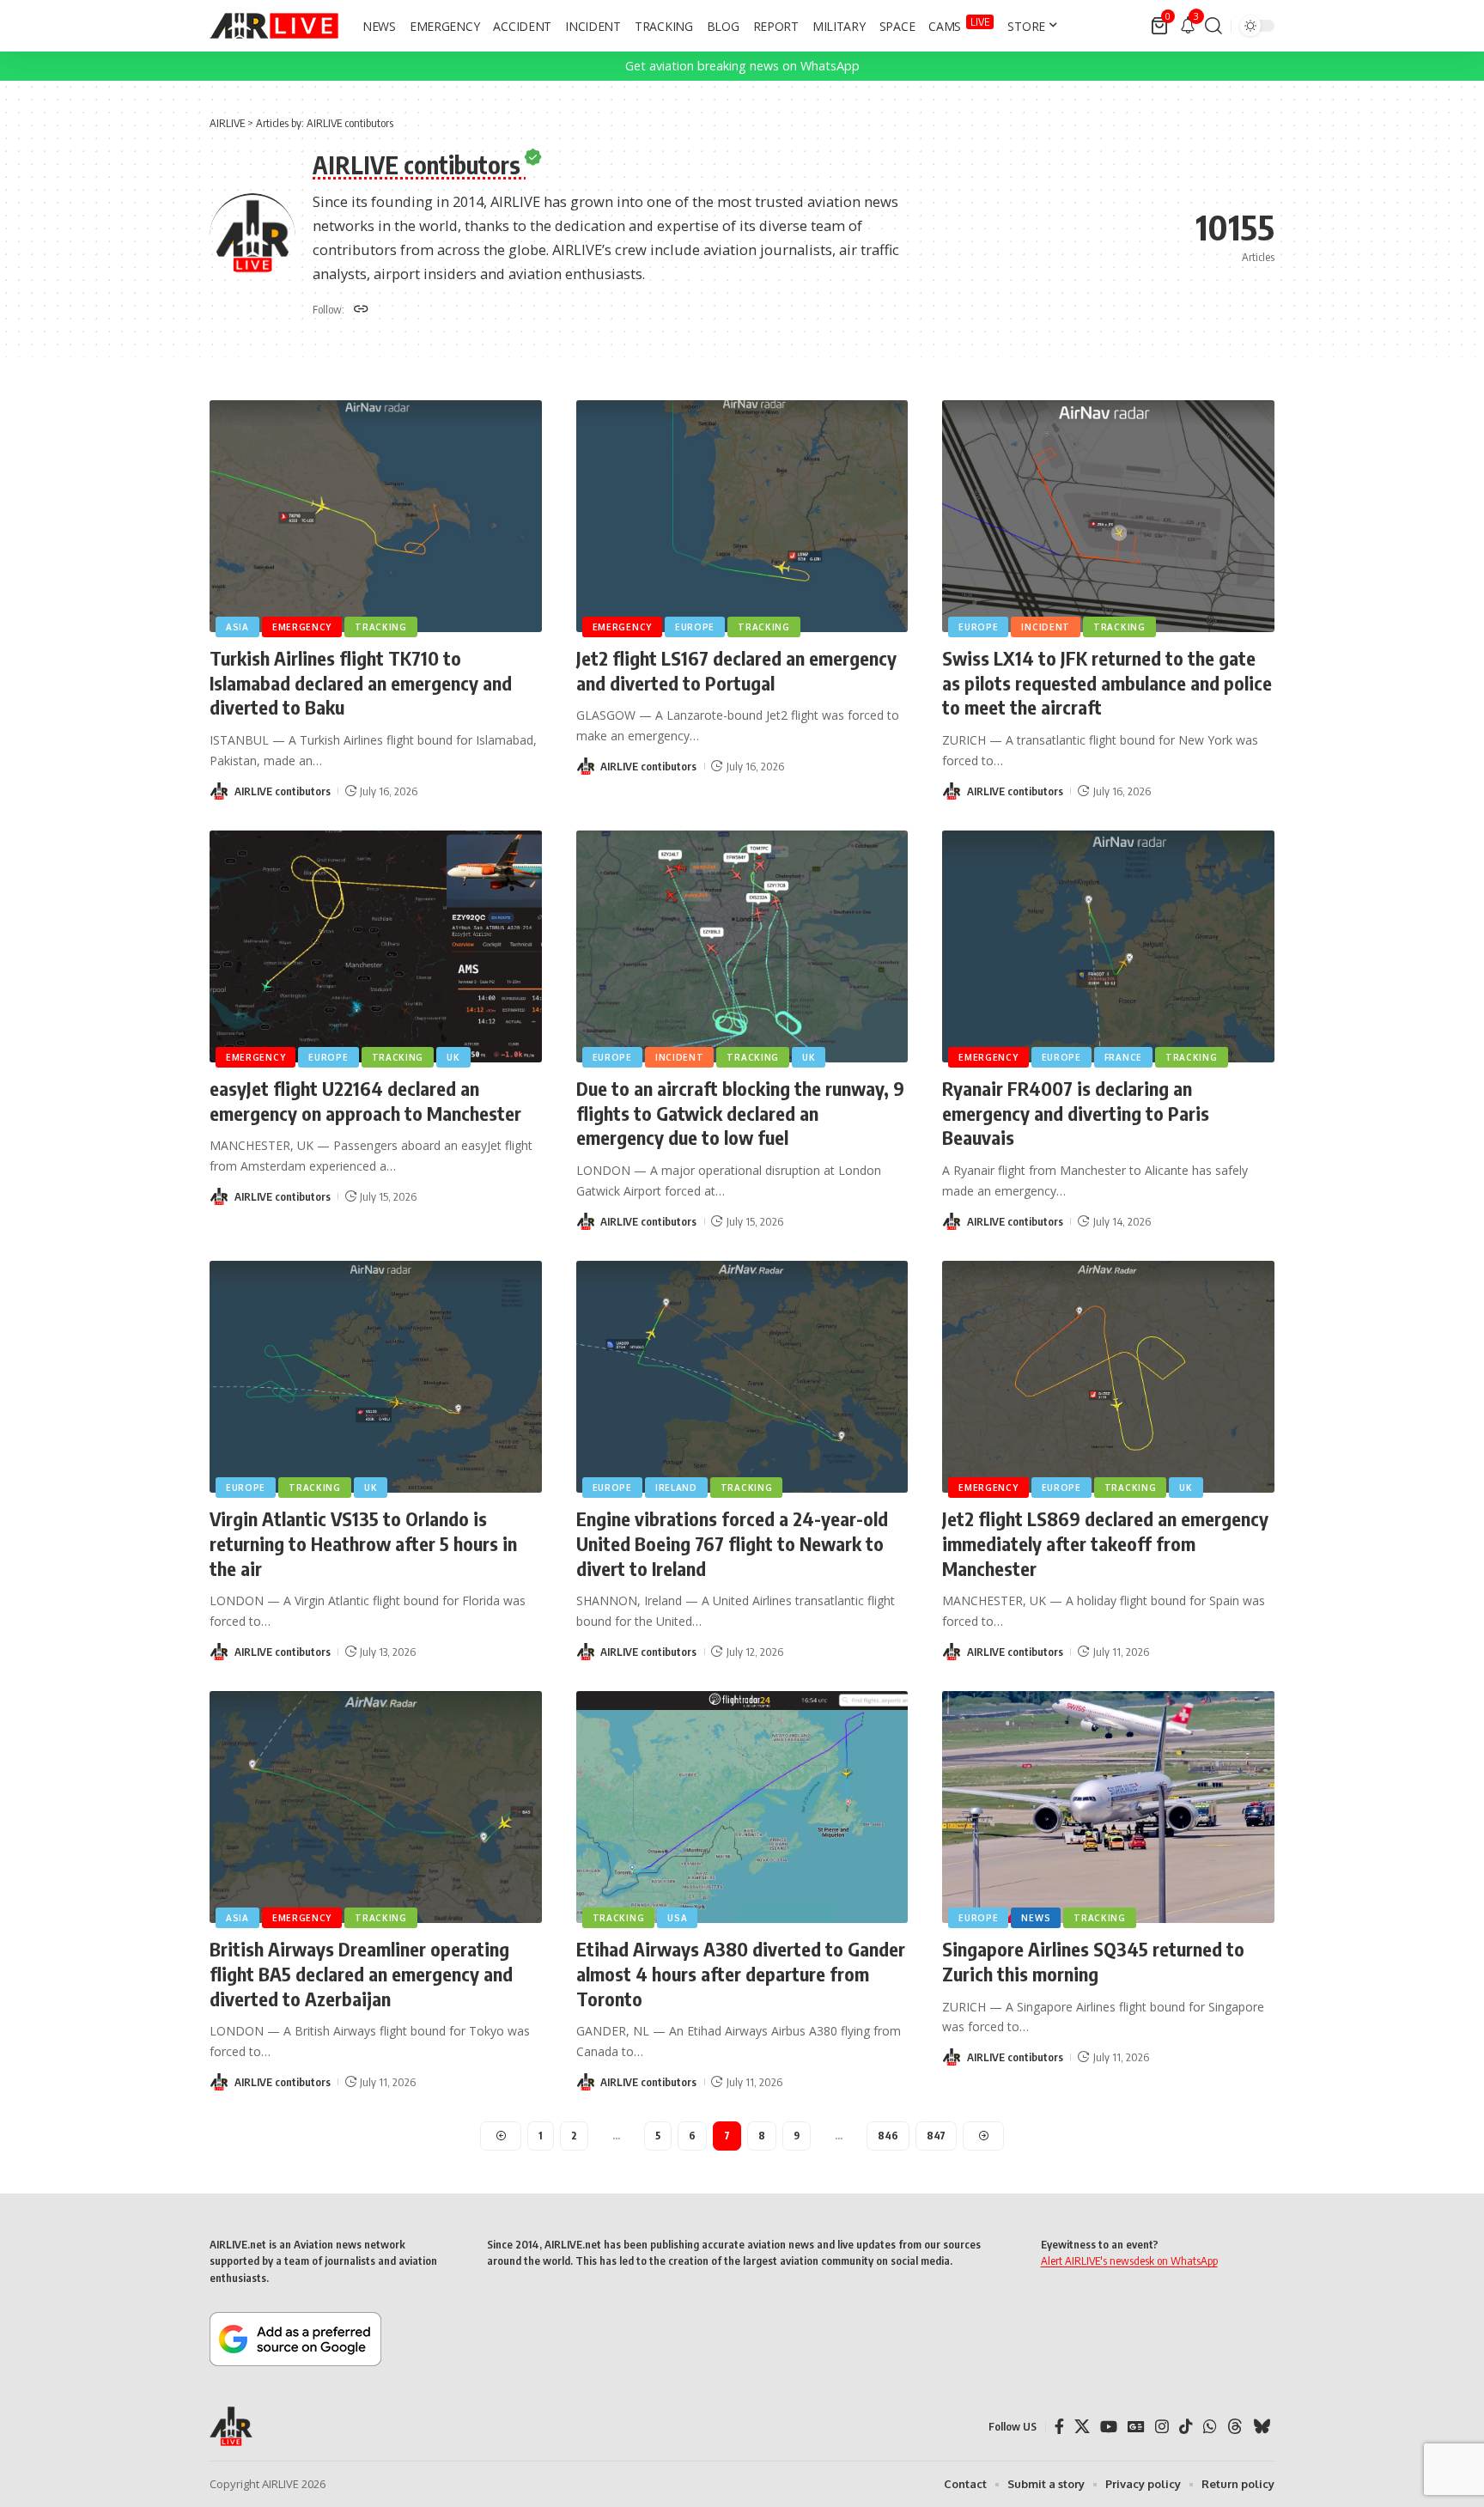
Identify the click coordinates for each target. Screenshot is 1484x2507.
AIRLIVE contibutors (283, 791)
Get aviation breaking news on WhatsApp (742, 66)
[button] (1213, 26)
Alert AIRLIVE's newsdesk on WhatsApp (1129, 2261)
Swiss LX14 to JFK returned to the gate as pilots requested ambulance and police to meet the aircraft (1107, 682)
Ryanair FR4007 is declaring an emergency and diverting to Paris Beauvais (1076, 1113)
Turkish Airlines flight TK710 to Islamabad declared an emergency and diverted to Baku (361, 682)
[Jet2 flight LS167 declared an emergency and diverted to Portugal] (742, 517)
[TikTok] (1186, 2427)
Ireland (676, 1488)
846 (888, 2136)
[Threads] (1235, 2427)
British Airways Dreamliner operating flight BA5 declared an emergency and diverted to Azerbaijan (361, 1973)
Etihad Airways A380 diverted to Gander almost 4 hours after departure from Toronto (741, 1973)
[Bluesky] (1262, 2427)
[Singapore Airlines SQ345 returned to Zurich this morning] (1108, 1807)
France (1123, 1057)
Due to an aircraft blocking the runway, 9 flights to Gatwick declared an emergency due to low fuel (740, 1113)
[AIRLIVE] (274, 26)
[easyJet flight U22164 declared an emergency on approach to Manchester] (376, 947)
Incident (1046, 627)
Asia (237, 627)
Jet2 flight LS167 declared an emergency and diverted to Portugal (736, 670)
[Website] (361, 310)
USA (677, 1918)
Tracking (381, 627)
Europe (695, 627)
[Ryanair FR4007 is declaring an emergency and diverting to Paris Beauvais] (1108, 947)
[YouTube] (1109, 2427)
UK (453, 1057)
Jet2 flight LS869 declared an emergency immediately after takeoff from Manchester (1105, 1543)
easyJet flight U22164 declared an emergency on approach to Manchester (365, 1101)
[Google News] (1136, 2427)
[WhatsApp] (1210, 2427)
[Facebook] (1059, 2427)
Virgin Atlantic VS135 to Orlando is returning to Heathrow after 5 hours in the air (363, 1543)
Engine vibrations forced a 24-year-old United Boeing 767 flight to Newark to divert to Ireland (732, 1543)
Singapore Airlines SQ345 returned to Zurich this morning (1093, 1961)
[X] (1082, 2427)
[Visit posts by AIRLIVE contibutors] (219, 791)
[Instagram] (1162, 2427)
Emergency (302, 627)
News (1036, 1918)
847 (936, 2136)
